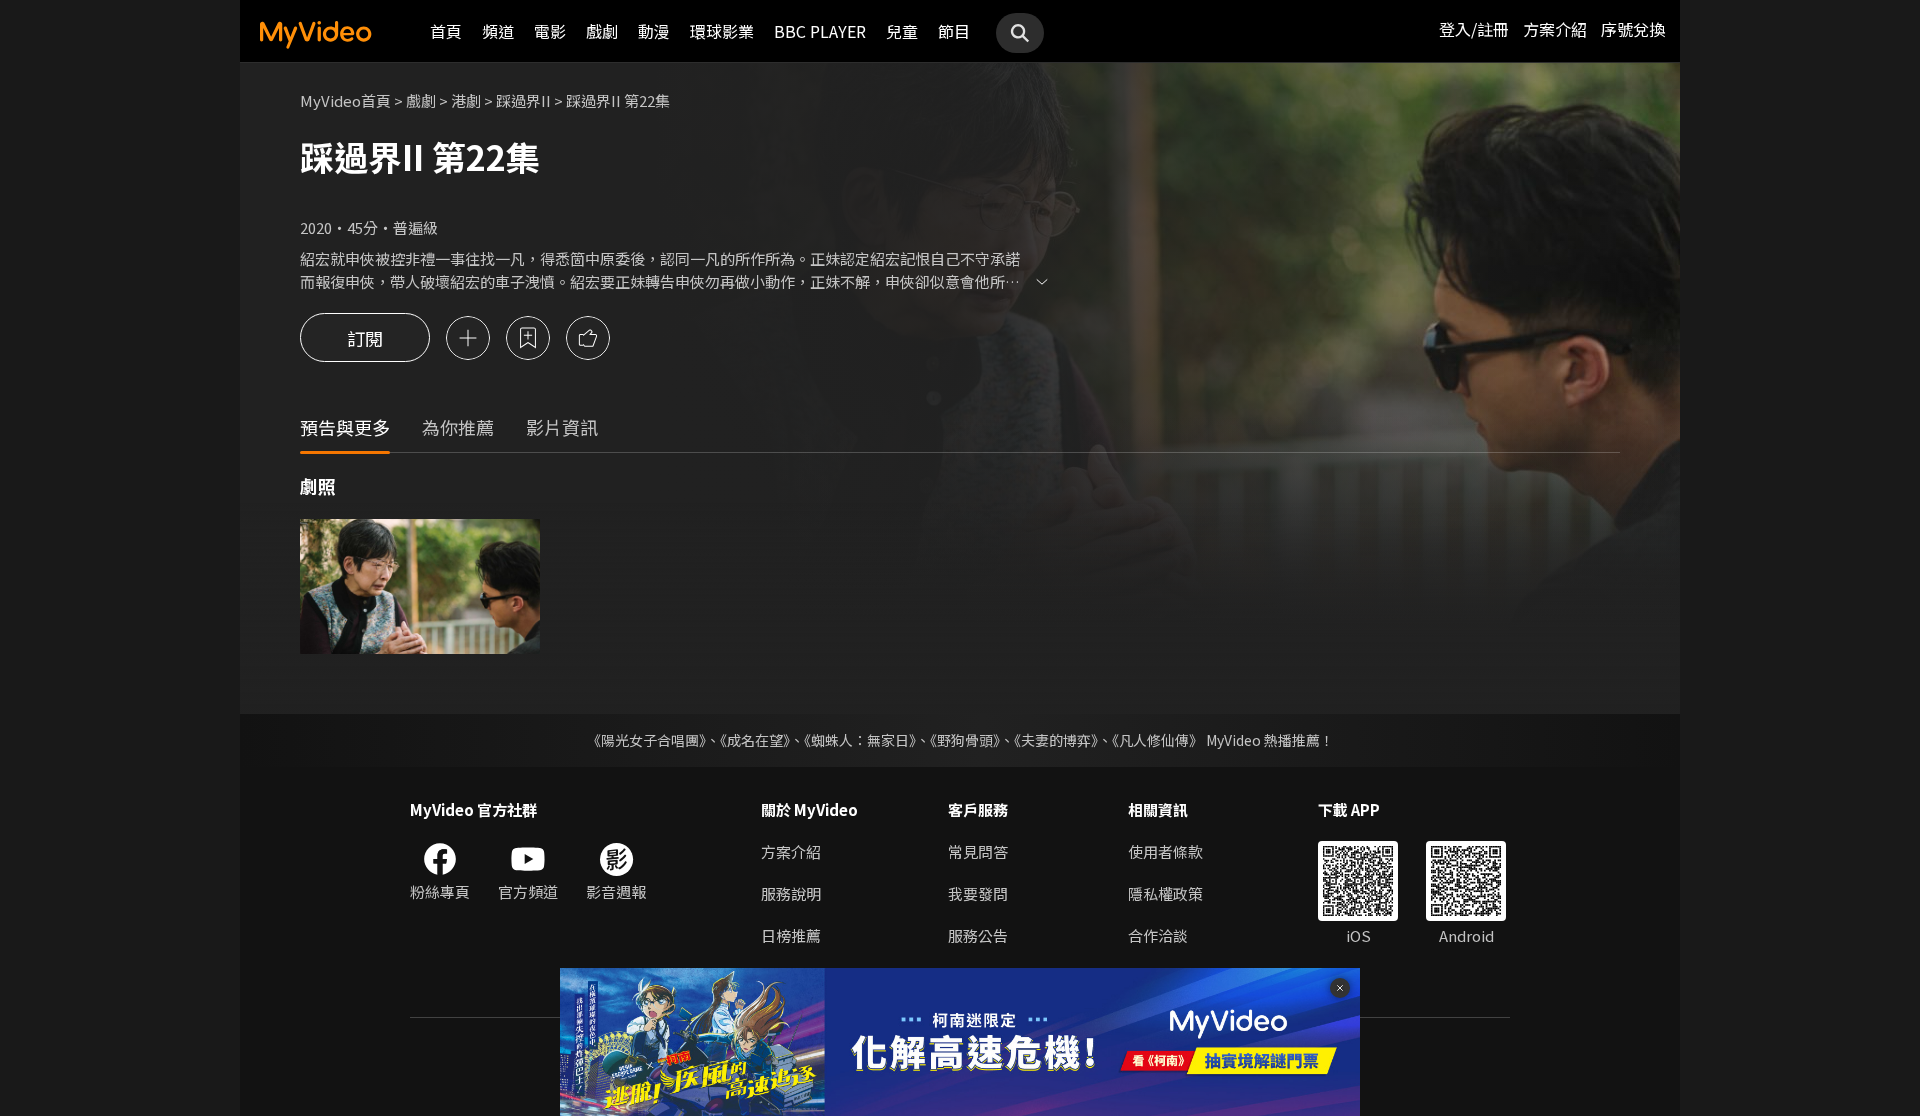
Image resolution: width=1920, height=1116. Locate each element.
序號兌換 (1633, 29)
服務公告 (978, 935)
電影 (550, 31)
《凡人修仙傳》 (1157, 740)
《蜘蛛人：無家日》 (860, 740)
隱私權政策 (1165, 893)
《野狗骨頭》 (965, 740)
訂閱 (365, 338)
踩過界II (523, 100)
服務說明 (791, 893)
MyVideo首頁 (345, 100)
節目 (954, 31)
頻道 (498, 31)
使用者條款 (1165, 851)
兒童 (902, 31)
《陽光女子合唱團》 (646, 740)
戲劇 (602, 31)
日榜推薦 (791, 935)
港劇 (466, 100)
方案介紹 (1555, 29)
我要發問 (978, 893)
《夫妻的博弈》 (1056, 740)
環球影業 (722, 31)
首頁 (446, 31)
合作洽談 (1158, 935)
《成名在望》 (755, 740)
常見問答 (978, 851)
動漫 (654, 31)
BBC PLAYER (820, 31)
